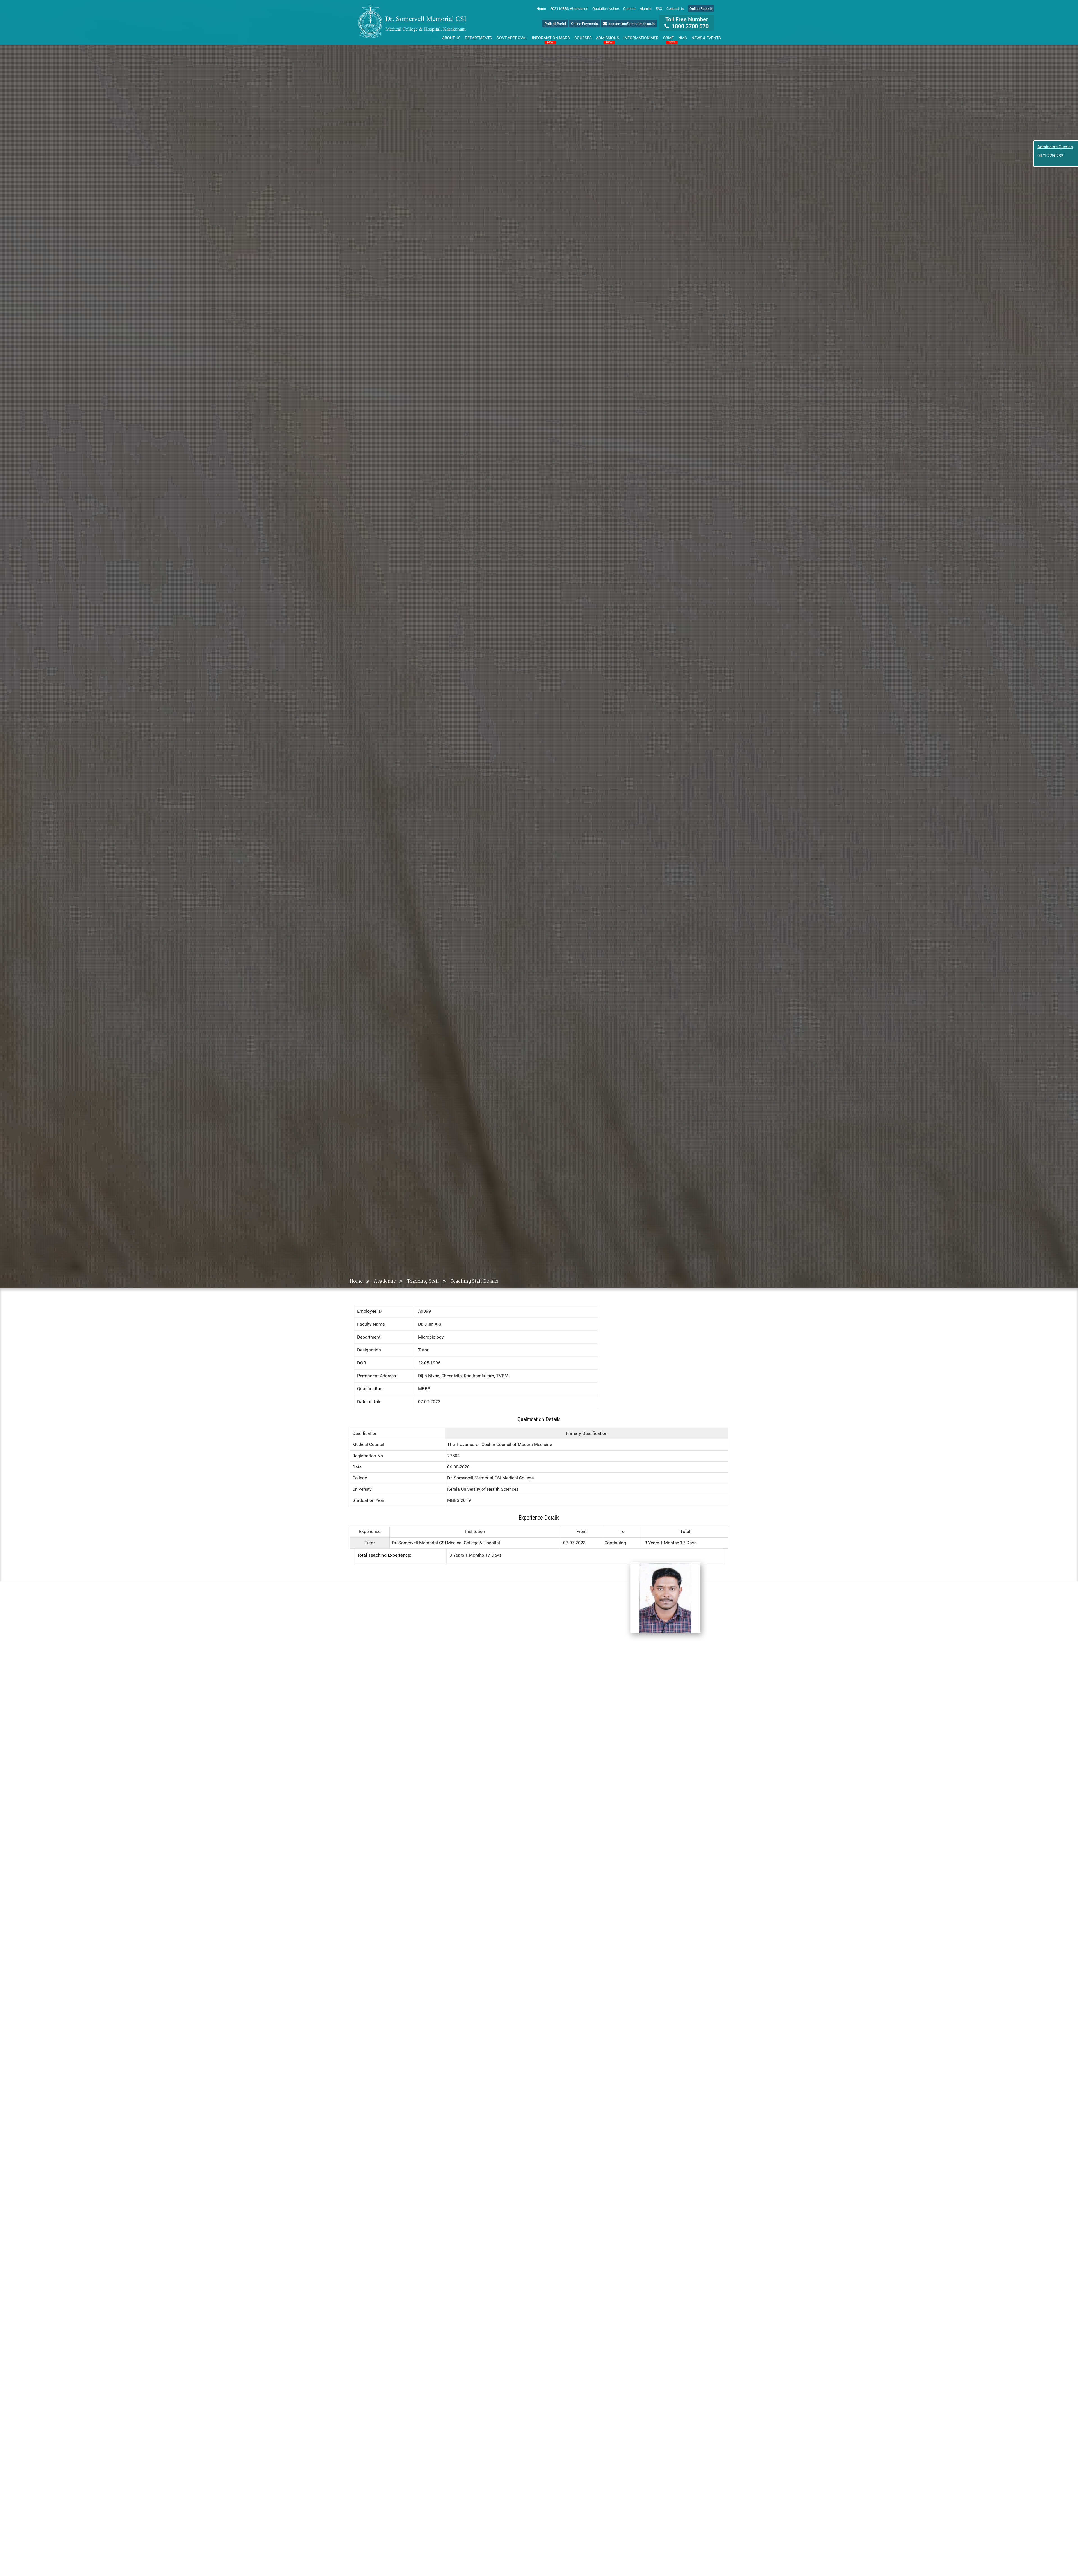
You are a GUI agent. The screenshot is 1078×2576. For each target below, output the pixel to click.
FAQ (659, 9)
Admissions (607, 39)
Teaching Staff (423, 1281)
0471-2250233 (1050, 156)
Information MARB (551, 39)
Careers (629, 9)
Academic (385, 1281)
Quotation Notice (606, 9)
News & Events (706, 38)
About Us (451, 38)
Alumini (646, 9)
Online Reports (701, 9)
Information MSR (641, 38)
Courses (583, 38)
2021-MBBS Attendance (569, 9)
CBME (669, 39)
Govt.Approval (512, 38)
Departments (478, 38)
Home (541, 9)
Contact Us (675, 9)
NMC (683, 38)
